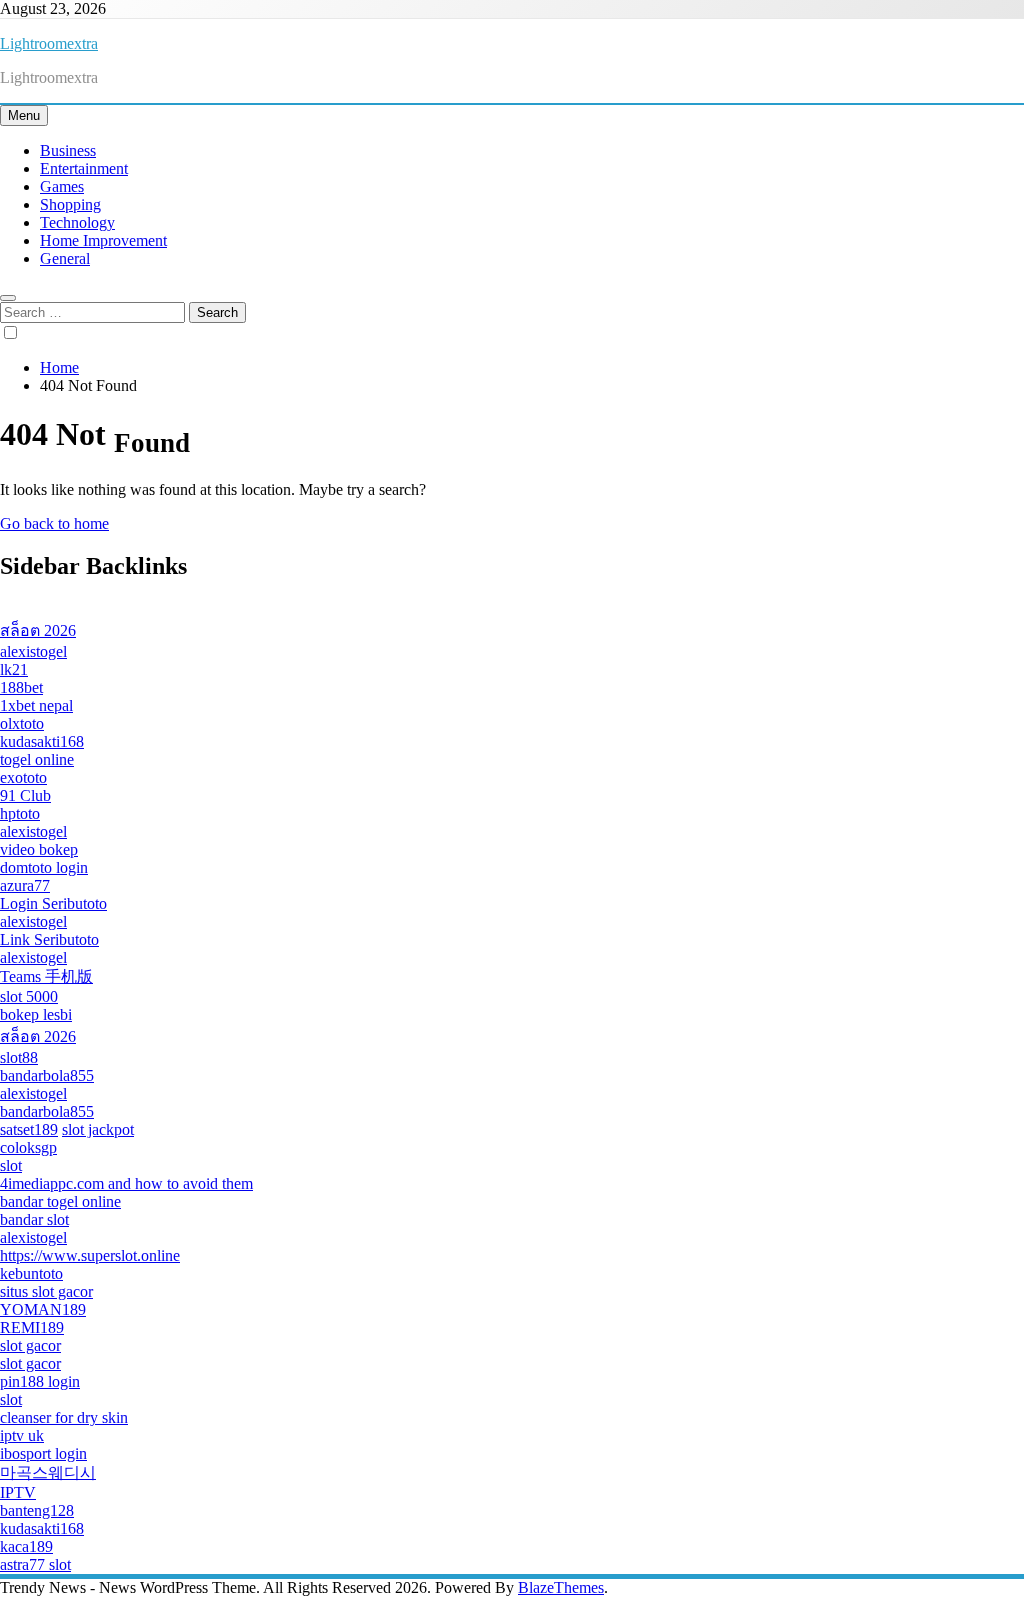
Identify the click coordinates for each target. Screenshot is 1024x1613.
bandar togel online (60, 1201)
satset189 (29, 1129)
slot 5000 (29, 996)
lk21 (14, 669)
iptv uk (22, 1435)
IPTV (18, 1492)
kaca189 (26, 1546)
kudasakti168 (42, 741)
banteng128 (37, 1510)
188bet (21, 687)
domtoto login (44, 867)
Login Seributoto (53, 903)
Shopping (70, 204)
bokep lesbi (36, 1014)
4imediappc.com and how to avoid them (126, 1183)
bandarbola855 (47, 1075)
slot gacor (30, 1345)
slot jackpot (98, 1129)
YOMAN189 (43, 1309)
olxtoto (22, 723)
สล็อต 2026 (38, 630)
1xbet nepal (36, 705)
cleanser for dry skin (64, 1417)
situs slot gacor (46, 1291)
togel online (37, 759)
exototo (23, 777)
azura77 (25, 885)
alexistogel (33, 651)
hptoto (20, 813)
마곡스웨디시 (48, 1472)
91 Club (25, 795)
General (65, 258)
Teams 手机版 (46, 976)
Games (62, 186)
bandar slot (34, 1219)
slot (11, 1165)
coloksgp (28, 1147)
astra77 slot (35, 1564)
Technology (77, 222)
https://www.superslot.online (90, 1255)
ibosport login (43, 1453)
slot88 (19, 1057)
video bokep (39, 849)
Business (68, 150)
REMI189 (32, 1327)
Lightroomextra (49, 43)
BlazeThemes (561, 1587)
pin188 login (40, 1381)
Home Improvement (103, 240)
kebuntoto (31, 1273)
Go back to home (54, 523)
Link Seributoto (49, 939)
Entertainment (84, 168)
